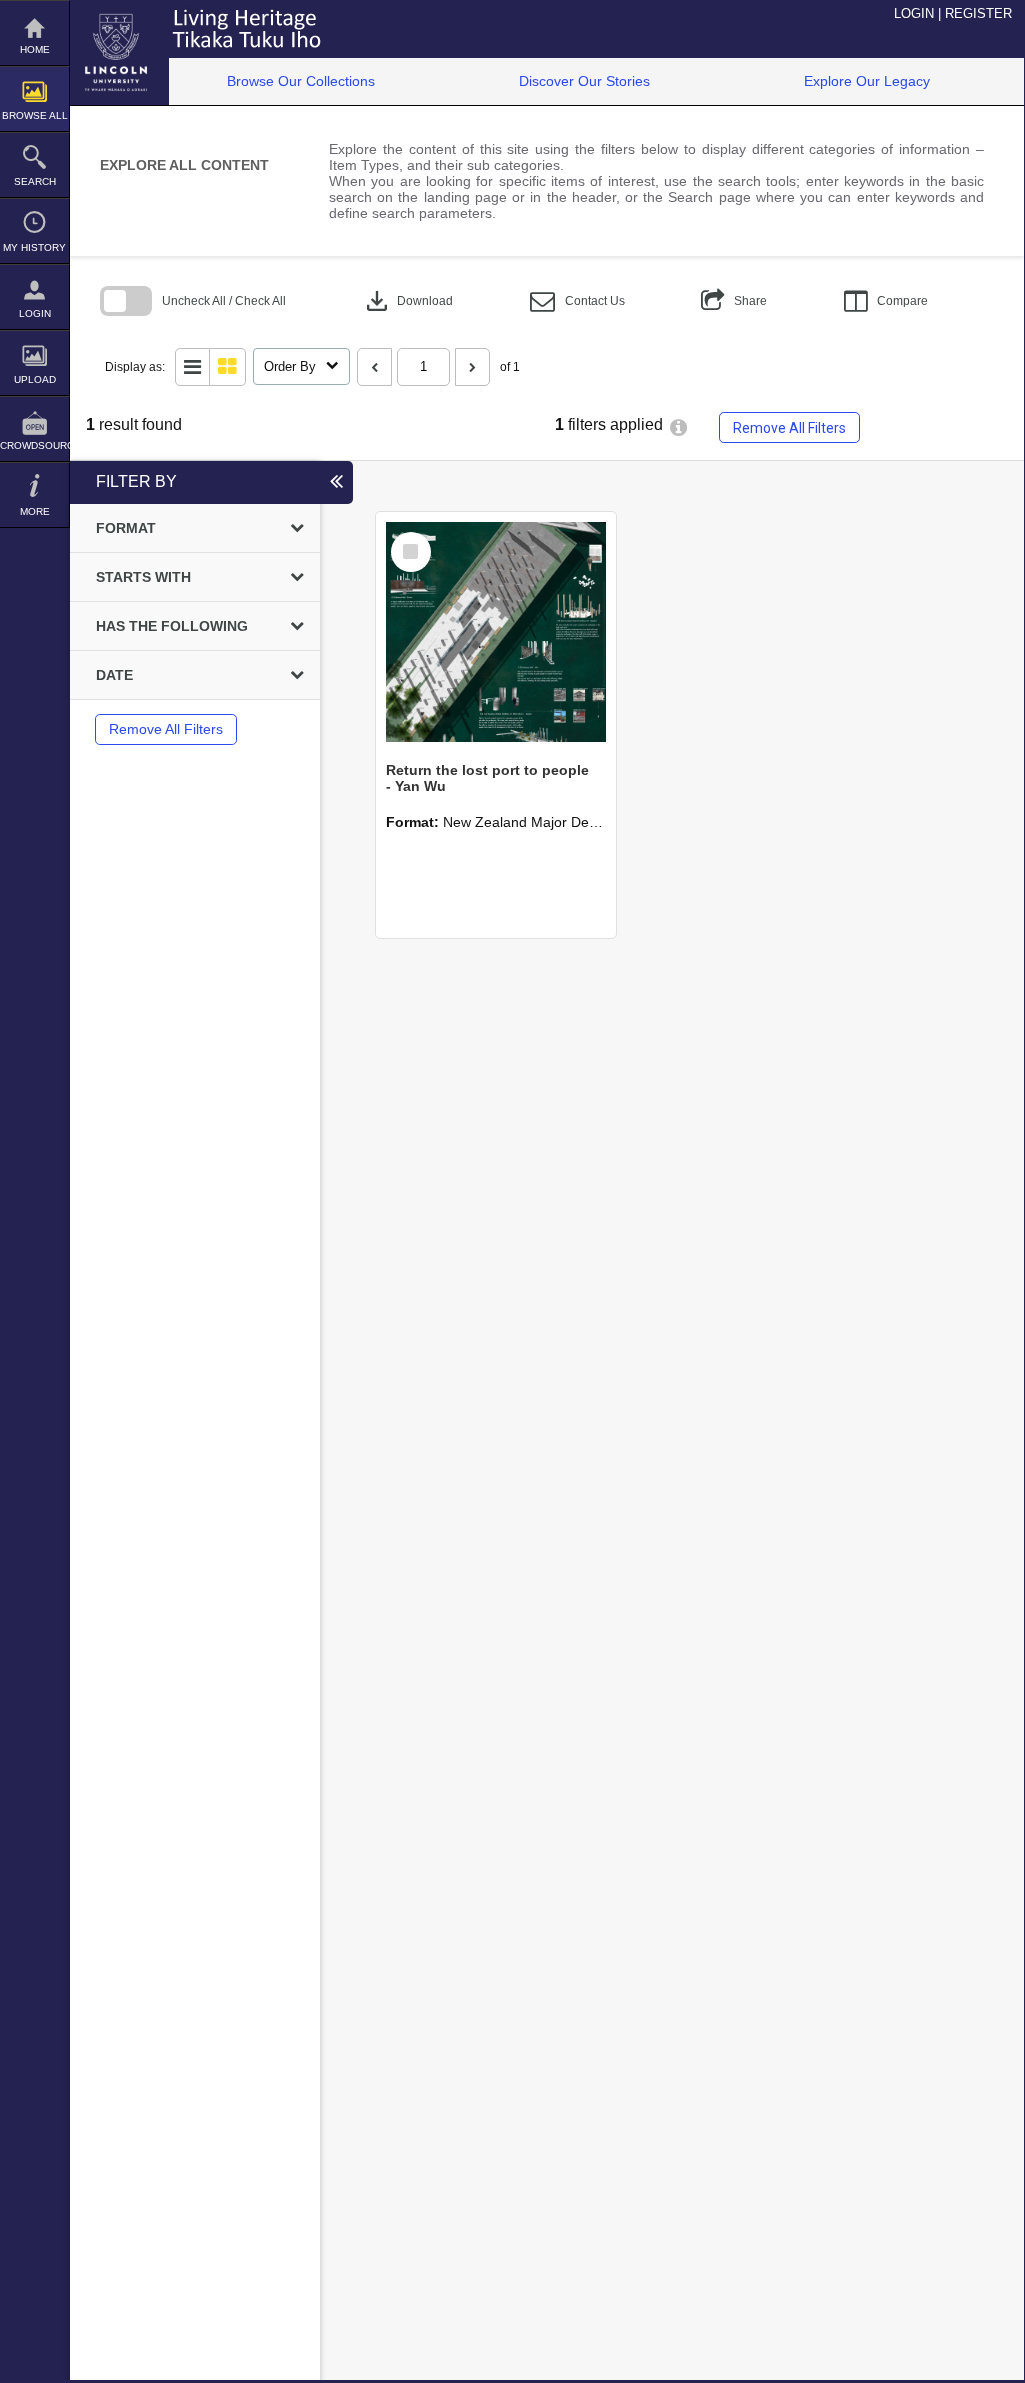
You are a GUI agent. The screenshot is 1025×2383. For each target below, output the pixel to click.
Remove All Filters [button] (789, 428)
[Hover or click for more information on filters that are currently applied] (678, 427)
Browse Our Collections (301, 81)
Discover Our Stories (584, 81)
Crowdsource (34, 445)
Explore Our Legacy (867, 81)
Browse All (35, 115)
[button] (577, 301)
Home (35, 49)
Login (35, 313)
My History (34, 247)
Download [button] (407, 301)
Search (35, 181)
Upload (35, 379)
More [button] (35, 511)
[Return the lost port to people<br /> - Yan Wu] (496, 632)
